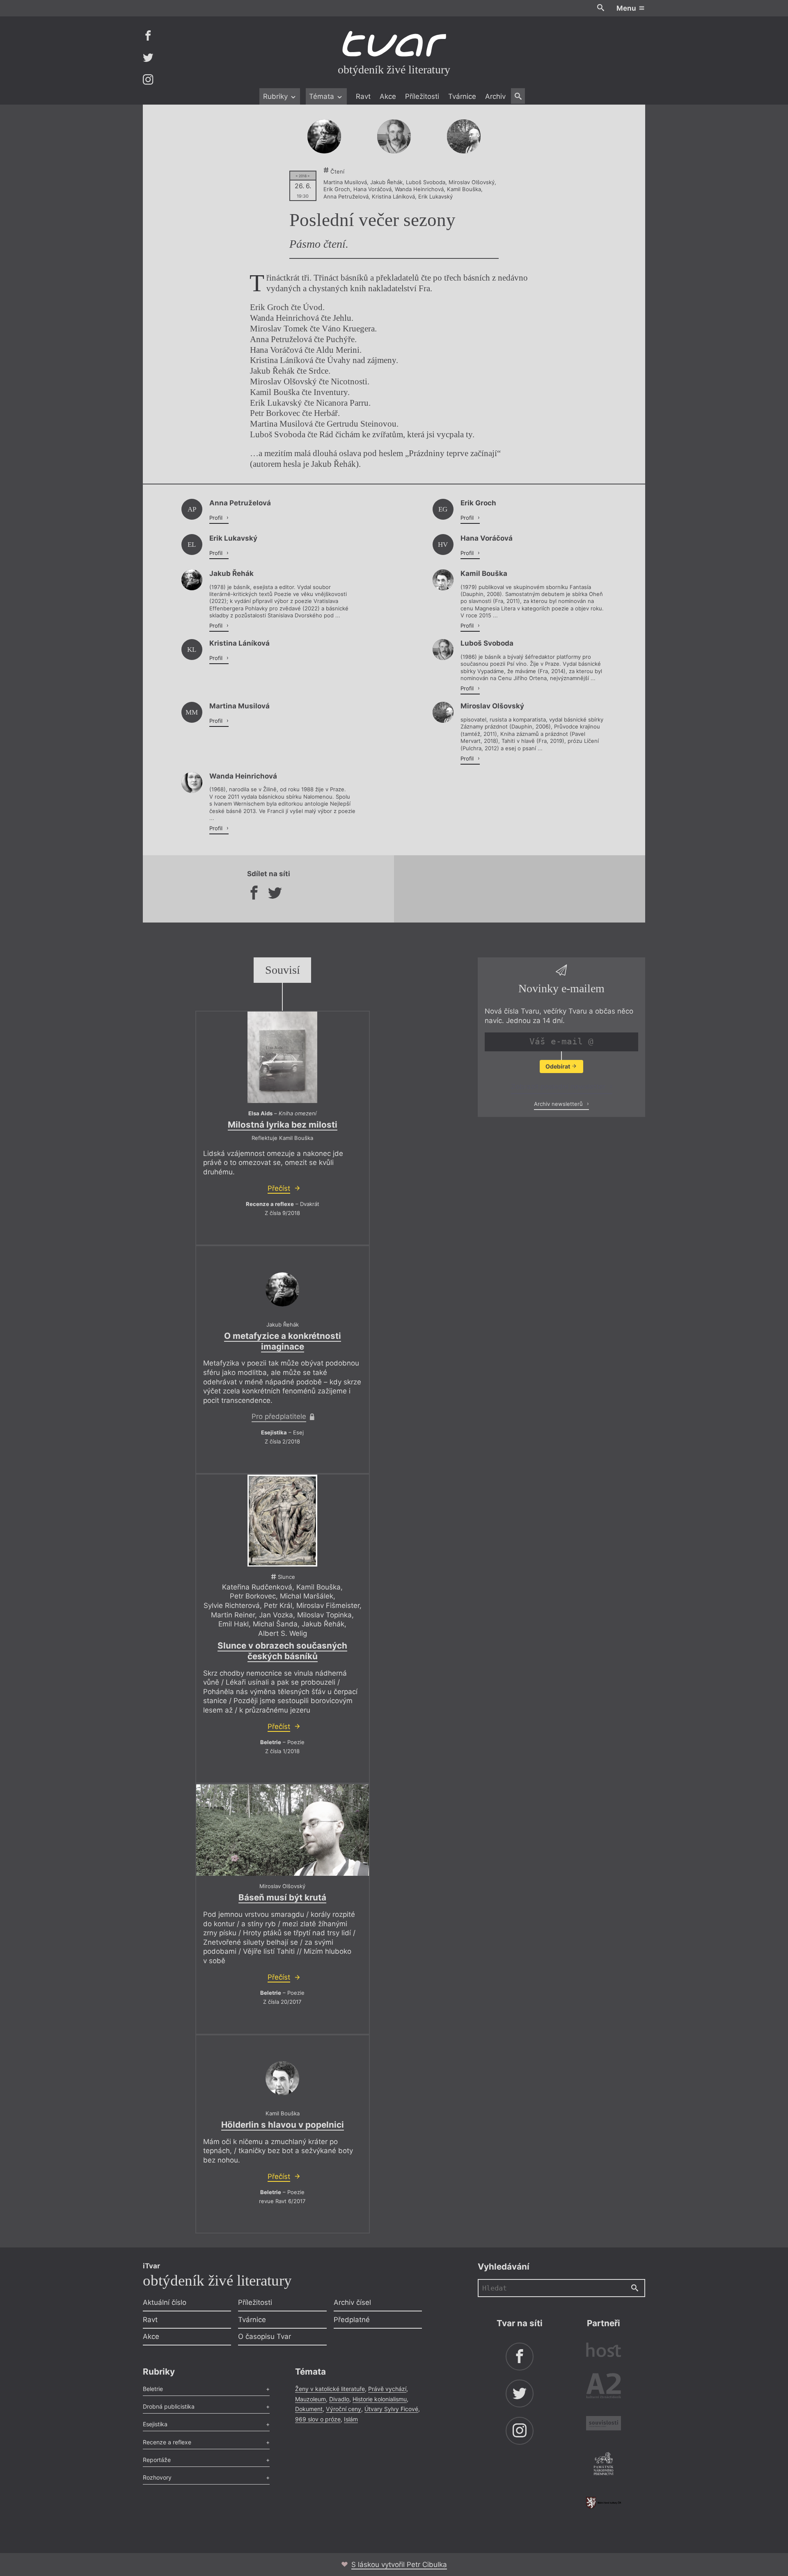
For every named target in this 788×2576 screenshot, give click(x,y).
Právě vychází (387, 2389)
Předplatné (352, 2320)
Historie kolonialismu (380, 2399)
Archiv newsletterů (559, 1104)
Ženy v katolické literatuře (330, 2389)
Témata (323, 96)
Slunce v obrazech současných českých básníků (282, 1651)
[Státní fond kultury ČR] (604, 2503)
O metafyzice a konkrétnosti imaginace (283, 1341)
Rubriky (276, 96)
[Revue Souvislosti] (604, 2424)
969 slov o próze (318, 2419)
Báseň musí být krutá (282, 1897)
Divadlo (339, 2399)
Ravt (363, 96)
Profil (217, 518)
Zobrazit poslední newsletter (559, 1087)
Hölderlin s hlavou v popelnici (283, 2125)
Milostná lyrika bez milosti (283, 1125)
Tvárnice (462, 96)
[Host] (604, 2351)
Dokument (309, 2409)
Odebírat (558, 1066)
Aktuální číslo (165, 2302)
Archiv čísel (352, 2302)
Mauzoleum (310, 2399)
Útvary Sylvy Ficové (391, 2409)
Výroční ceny (344, 2409)
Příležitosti (422, 96)
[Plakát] (282, 1521)
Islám (351, 2419)
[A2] (604, 2388)
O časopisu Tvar (265, 2336)
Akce (388, 96)
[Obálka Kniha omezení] (282, 1057)
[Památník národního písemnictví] (604, 2465)
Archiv (495, 96)
